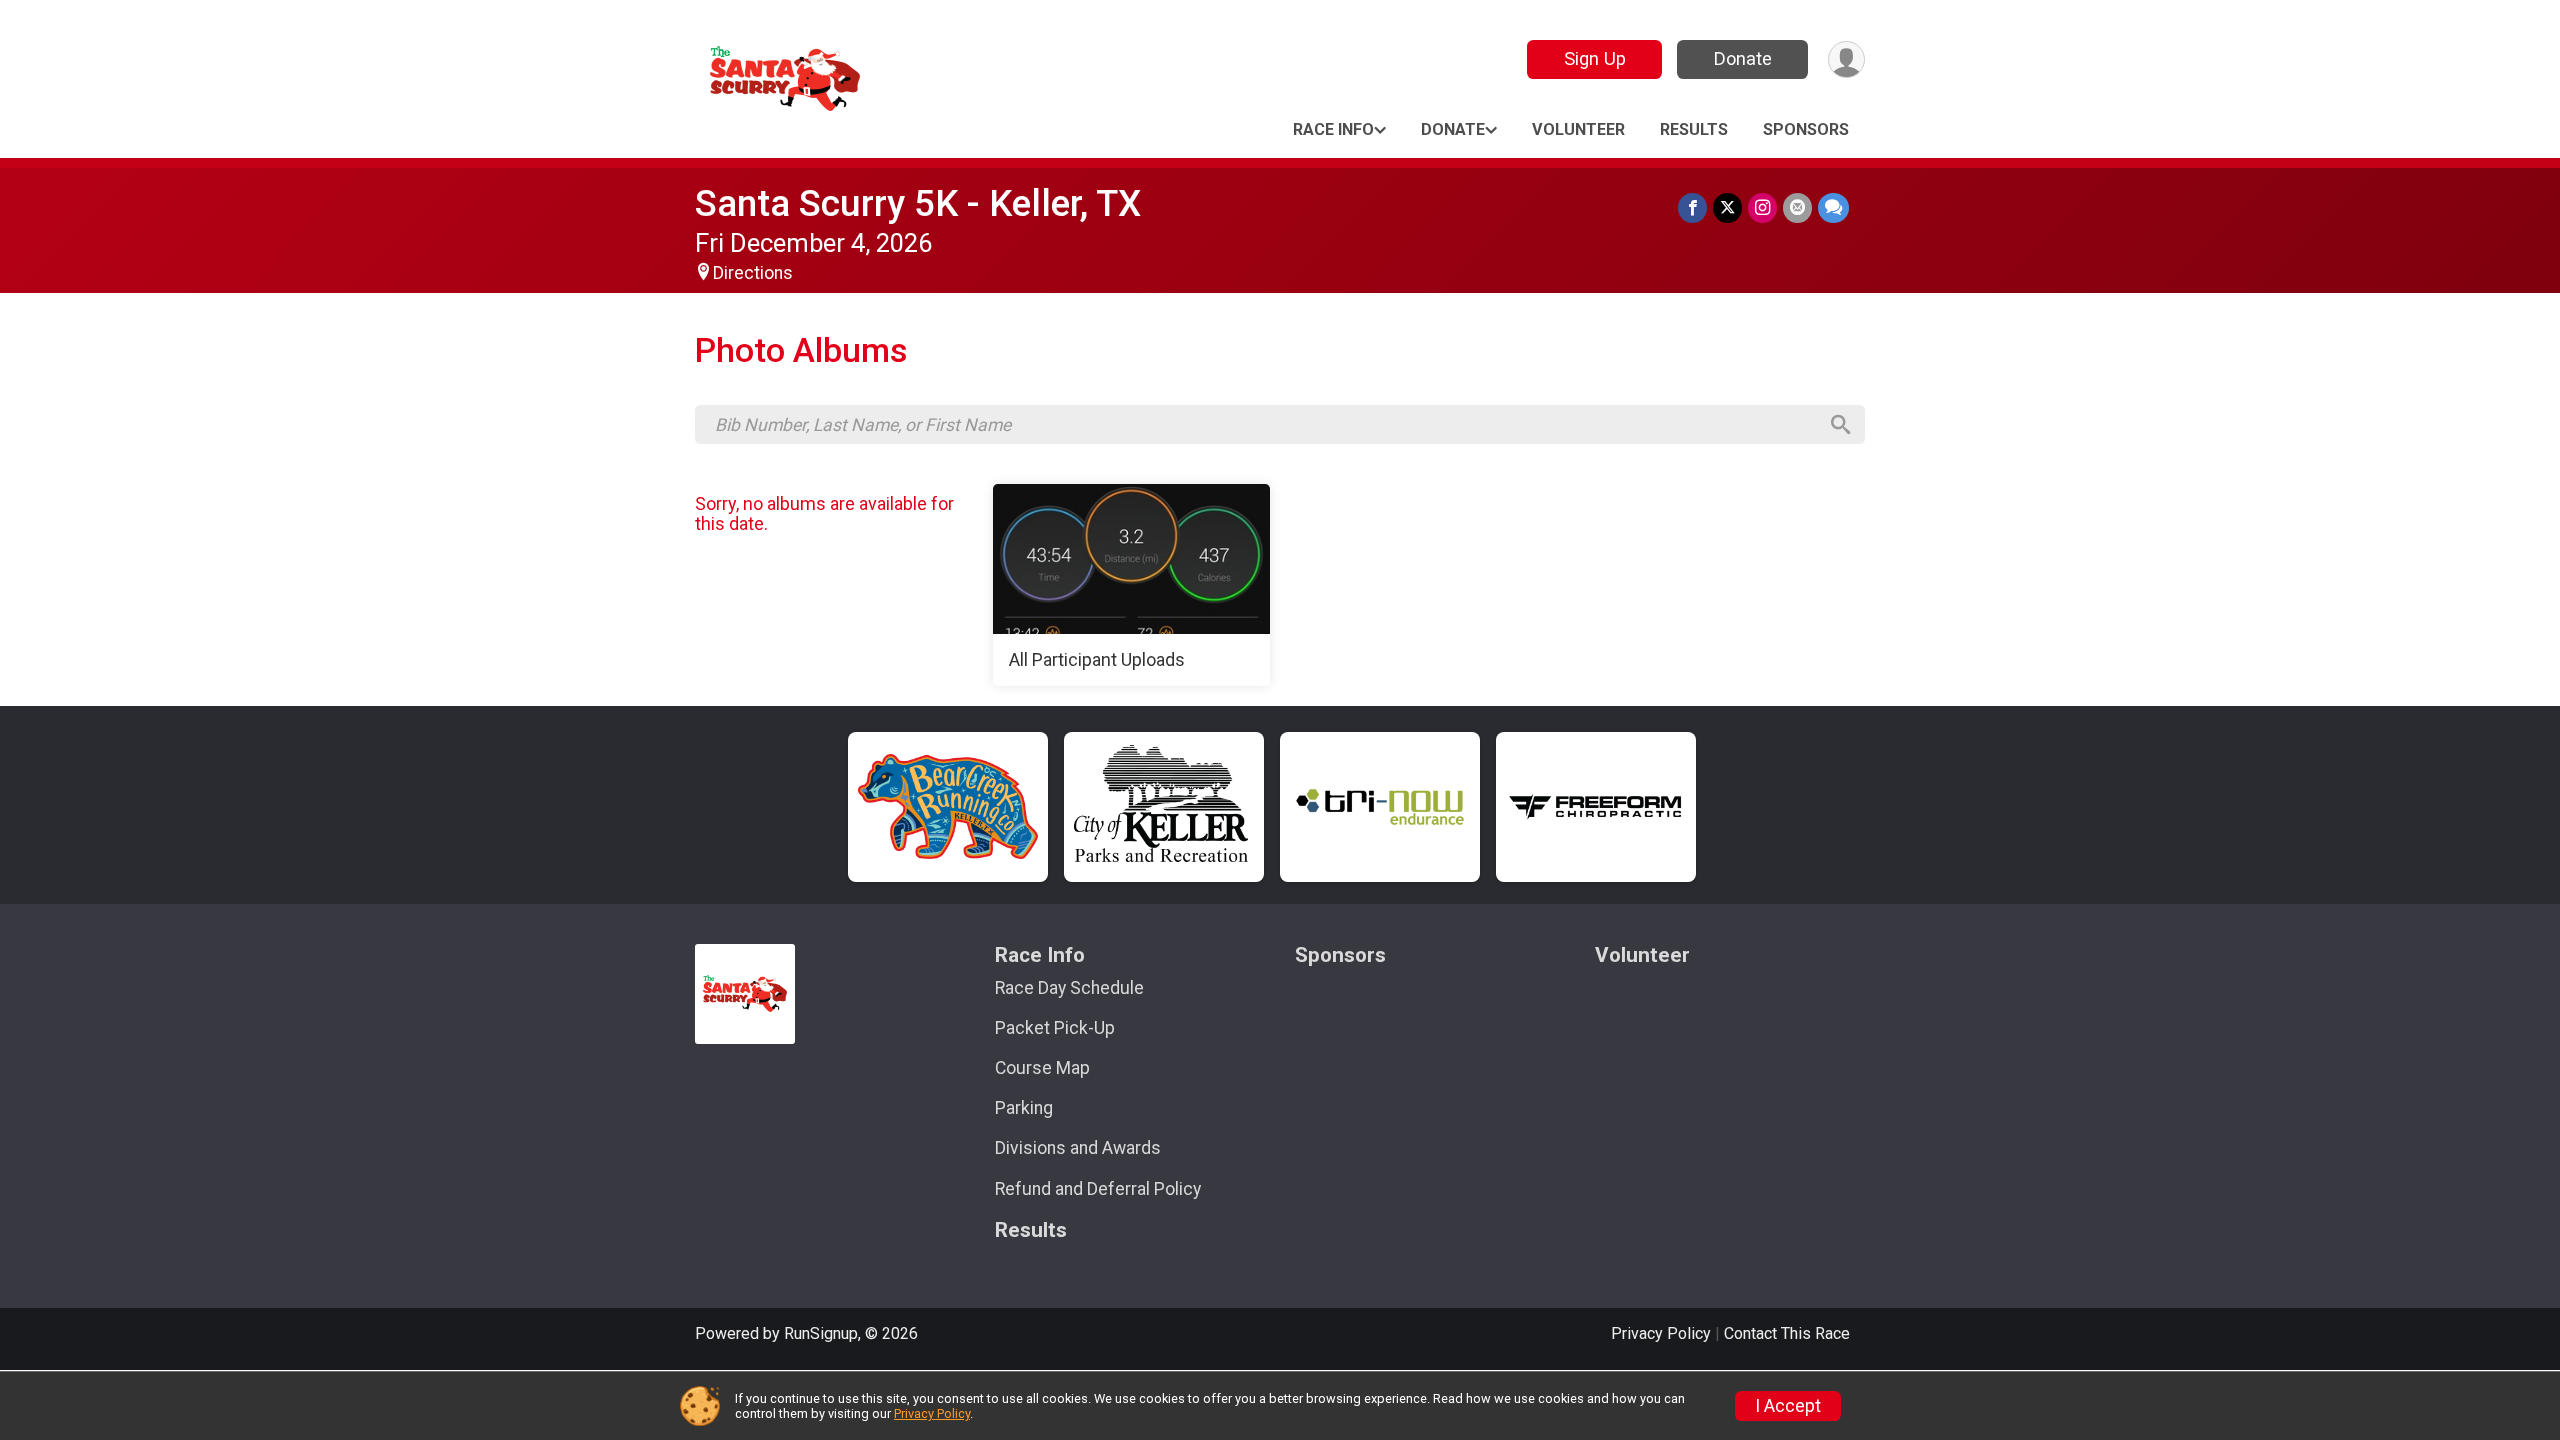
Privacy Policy (1661, 1333)
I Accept (1788, 1406)
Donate (1743, 58)
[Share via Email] (1797, 207)
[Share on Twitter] (1727, 207)
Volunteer (1578, 129)
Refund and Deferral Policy (1098, 1189)
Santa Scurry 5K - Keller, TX (918, 203)
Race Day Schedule (1069, 988)
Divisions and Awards (1078, 1148)
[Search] (1841, 425)
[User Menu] (1846, 59)
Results (1694, 129)
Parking (1024, 1108)
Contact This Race (1787, 1333)
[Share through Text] (1833, 207)
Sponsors (1806, 129)
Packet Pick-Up (1055, 1028)
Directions (753, 273)
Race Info (1333, 129)
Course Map (1042, 1068)
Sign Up (1595, 58)
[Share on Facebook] (1692, 207)
